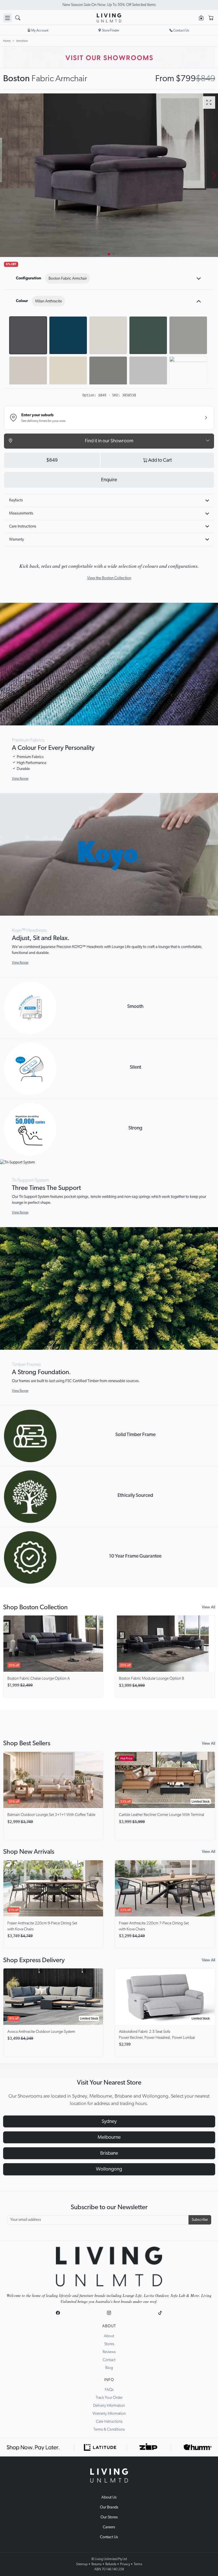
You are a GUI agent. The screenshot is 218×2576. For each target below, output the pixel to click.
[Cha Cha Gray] (188, 335)
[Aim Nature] (108, 375)
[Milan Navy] (68, 335)
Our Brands (109, 2507)
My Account (40, 30)
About (109, 2326)
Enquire (109, 480)
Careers (109, 2527)
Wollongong (109, 2169)
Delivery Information (109, 2406)
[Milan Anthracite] (28, 335)
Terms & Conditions (109, 2429)
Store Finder (111, 30)
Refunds (111, 2564)
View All (208, 1607)
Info (109, 2380)
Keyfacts (16, 500)
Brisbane (109, 2153)
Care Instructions (23, 526)
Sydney (109, 2121)
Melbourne (109, 2137)
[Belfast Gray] (188, 375)
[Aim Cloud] (68, 375)
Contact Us (109, 2537)
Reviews (109, 2352)
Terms (138, 2564)
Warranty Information (109, 2414)
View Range (20, 779)
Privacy (125, 2564)
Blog (109, 2368)
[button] (214, 175)
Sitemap (82, 2564)
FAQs (109, 2390)
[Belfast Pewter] (148, 375)
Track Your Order (109, 2398)
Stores (109, 2344)
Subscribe (200, 2220)
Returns (97, 2564)
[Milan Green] (148, 335)
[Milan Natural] (108, 335)
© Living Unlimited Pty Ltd (109, 2559)
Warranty (16, 539)
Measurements (21, 513)
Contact (109, 2360)
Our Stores (109, 2517)
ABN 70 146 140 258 (109, 2569)
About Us (109, 2497)
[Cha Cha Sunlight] (28, 375)
